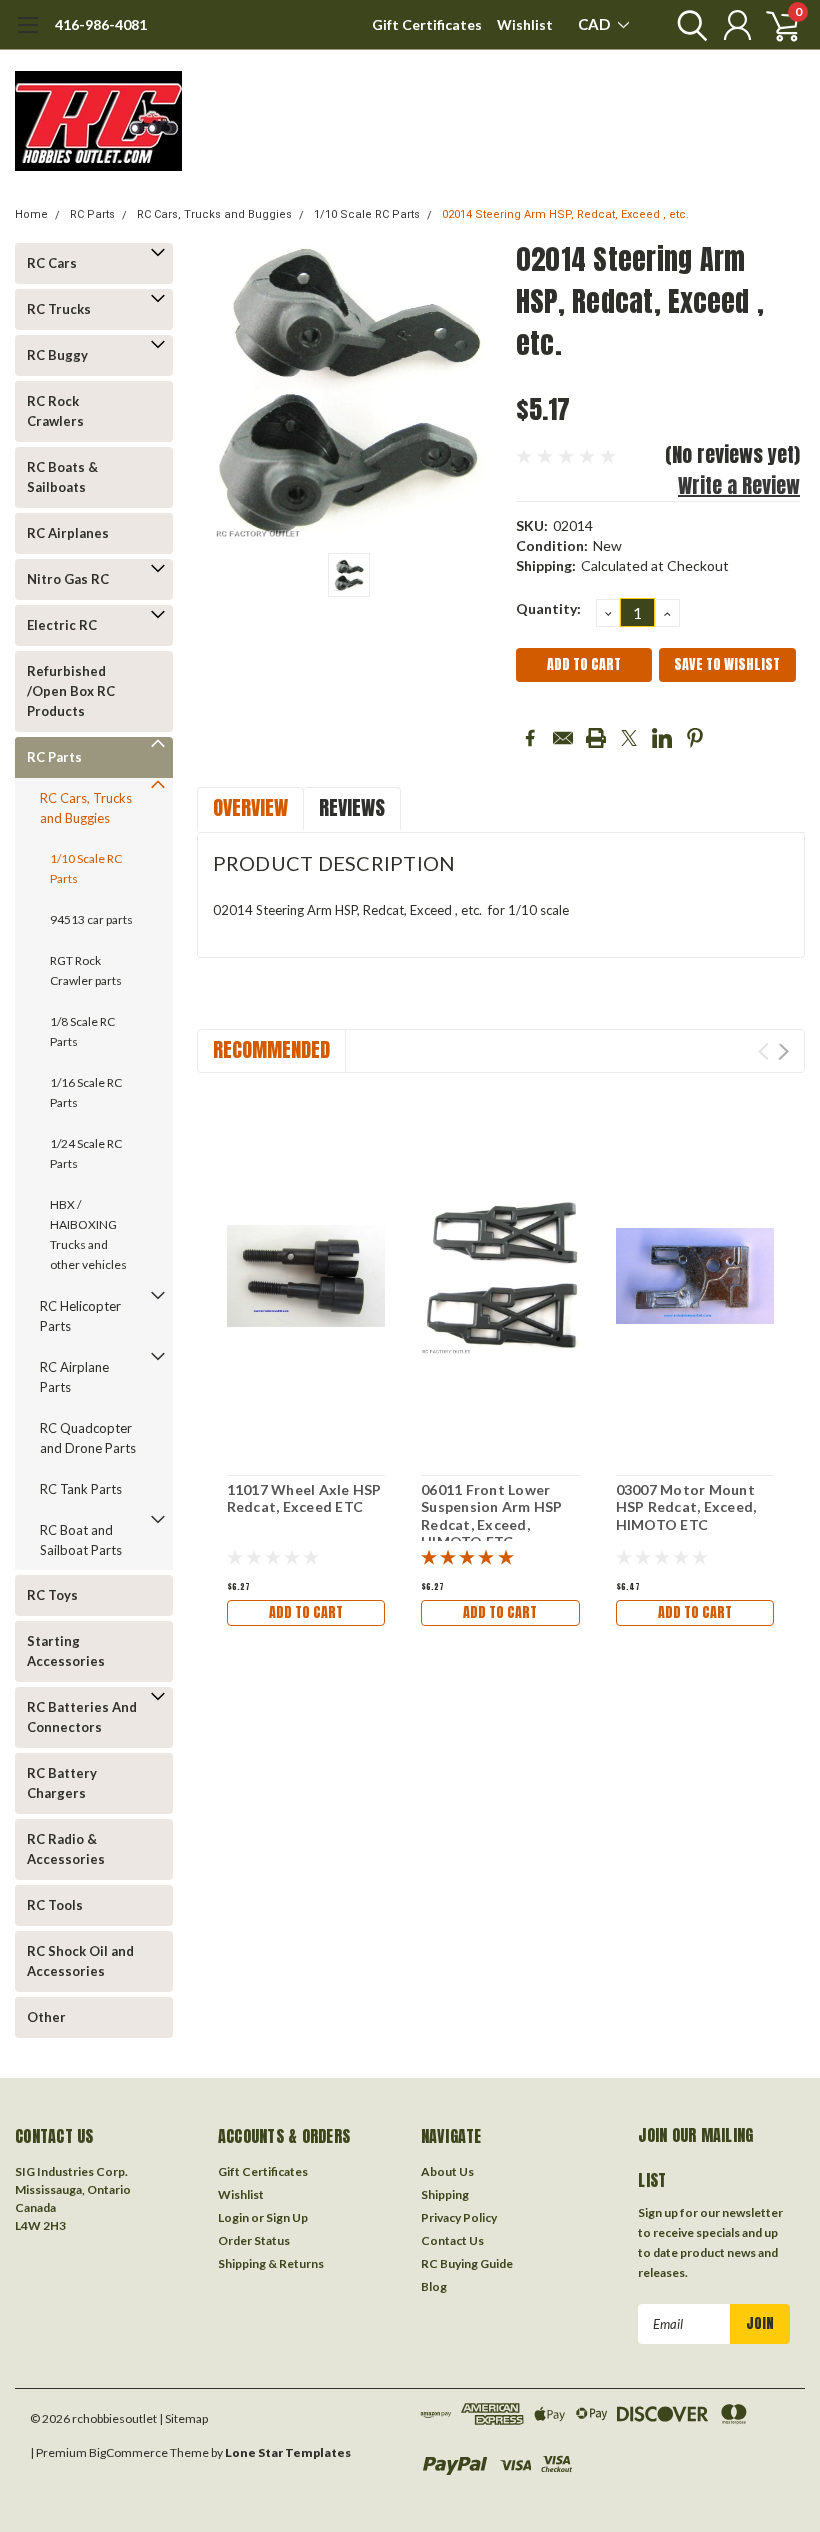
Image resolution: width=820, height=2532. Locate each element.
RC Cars (52, 263)
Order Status (254, 2240)
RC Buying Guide (467, 2263)
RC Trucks (59, 309)
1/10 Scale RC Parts (367, 214)
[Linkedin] (662, 738)
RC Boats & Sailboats (62, 477)
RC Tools (55, 1905)
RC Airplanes (68, 533)
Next (783, 1051)
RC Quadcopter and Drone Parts (88, 1438)
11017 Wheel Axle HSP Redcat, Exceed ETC (304, 1498)
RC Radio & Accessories (66, 1849)
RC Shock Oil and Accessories (80, 1961)
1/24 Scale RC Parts (86, 1153)
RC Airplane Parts (74, 1377)
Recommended (271, 1049)
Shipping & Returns (271, 2263)
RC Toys (52, 1595)
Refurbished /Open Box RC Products (71, 691)
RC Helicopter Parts (80, 1316)
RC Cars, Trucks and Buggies (214, 214)
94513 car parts (91, 919)
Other (46, 2017)
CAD (595, 24)
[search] (687, 25)
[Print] (596, 738)
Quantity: (548, 608)
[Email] (563, 738)
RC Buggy (57, 355)
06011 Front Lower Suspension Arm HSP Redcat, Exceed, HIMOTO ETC (492, 1516)
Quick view (306, 1273)
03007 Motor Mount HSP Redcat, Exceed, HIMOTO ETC (686, 1507)
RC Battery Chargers (62, 1783)
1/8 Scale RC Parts (82, 1031)
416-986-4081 (101, 24)
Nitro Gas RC (68, 579)
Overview (250, 807)
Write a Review (739, 485)
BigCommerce (128, 2452)
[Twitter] (629, 738)
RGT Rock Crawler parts (86, 970)
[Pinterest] (695, 738)
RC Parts (92, 214)
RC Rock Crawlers (55, 411)
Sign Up (287, 2217)
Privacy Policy (459, 2217)
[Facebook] (530, 738)
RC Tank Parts (81, 1489)
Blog (434, 2286)
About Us (447, 2171)
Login (233, 2217)
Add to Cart (306, 1612)
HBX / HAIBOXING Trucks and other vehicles (88, 1234)
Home (31, 214)
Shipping (445, 2194)
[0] (775, 25)
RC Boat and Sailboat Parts (81, 1540)
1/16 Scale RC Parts (86, 1092)
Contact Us (452, 2240)
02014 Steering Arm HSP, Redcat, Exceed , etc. (565, 214)
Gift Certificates (427, 24)
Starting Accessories (66, 1651)
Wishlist (525, 24)
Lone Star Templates (288, 2452)
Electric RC (62, 625)
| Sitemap (183, 2418)
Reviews (352, 807)
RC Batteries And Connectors (82, 1717)
